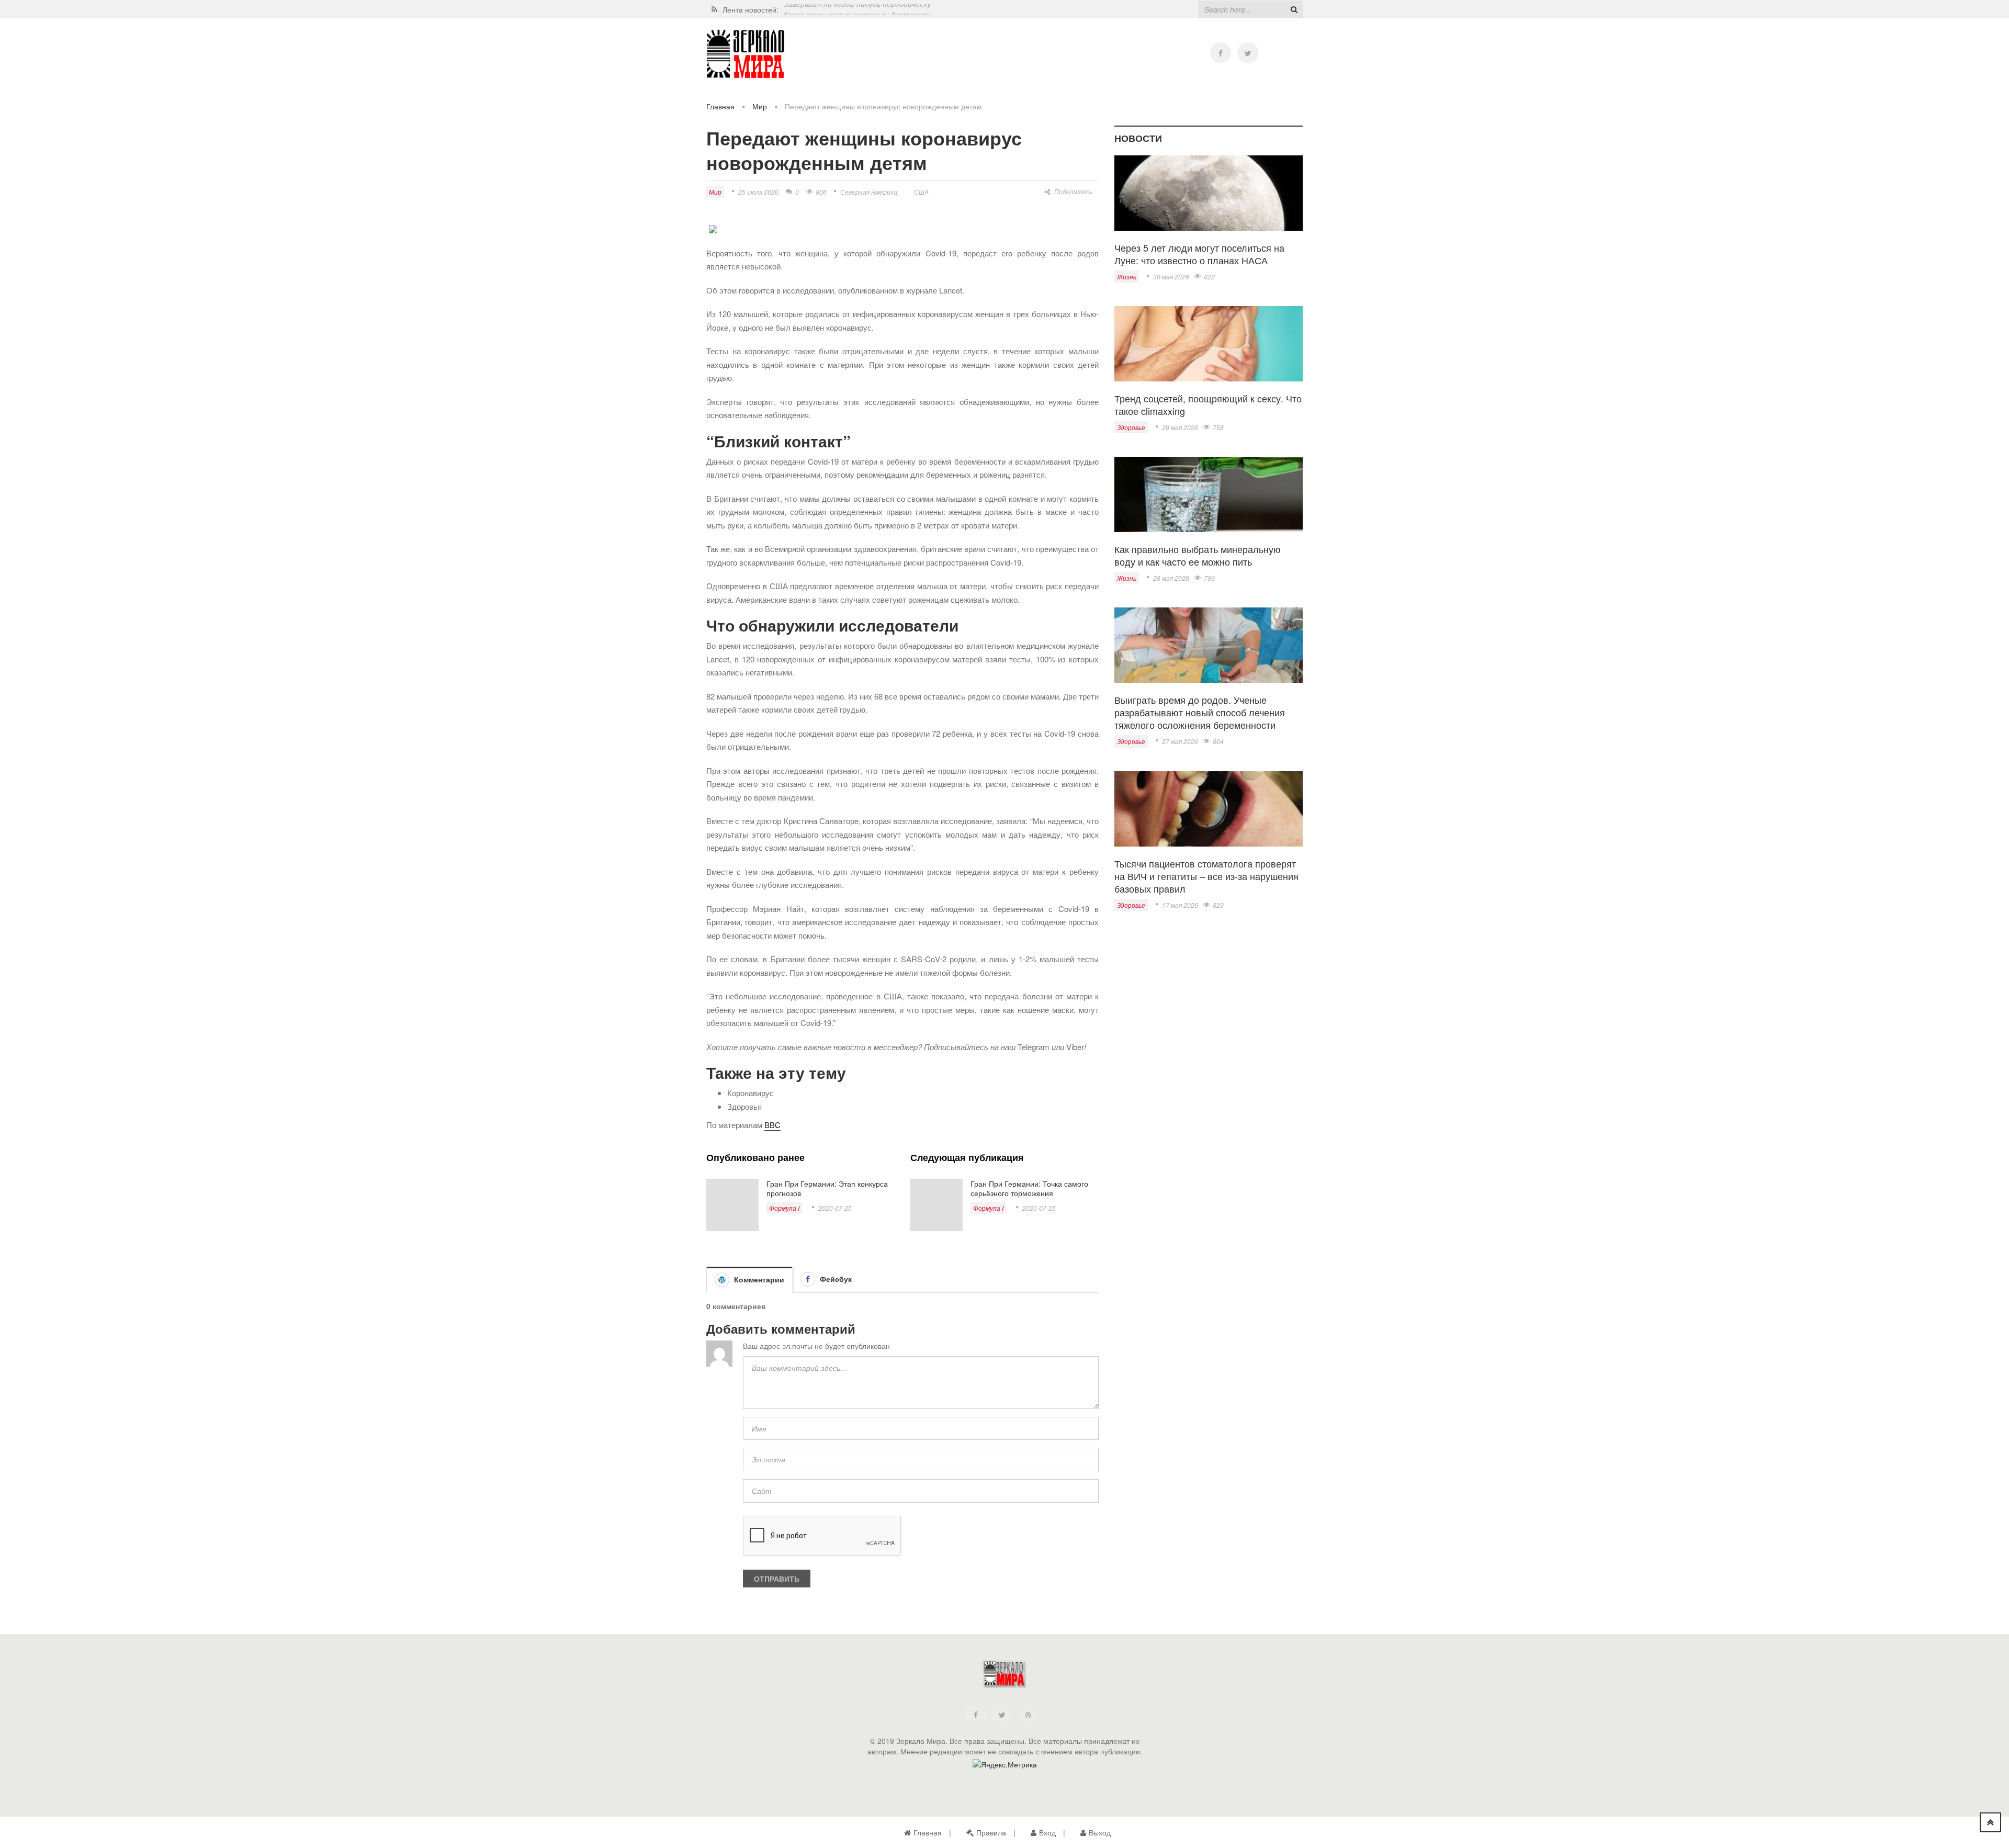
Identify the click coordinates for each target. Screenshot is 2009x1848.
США (921, 192)
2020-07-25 (835, 1208)
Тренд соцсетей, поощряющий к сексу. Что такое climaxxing (1208, 404)
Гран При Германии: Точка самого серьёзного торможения (1029, 1188)
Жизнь (1127, 277)
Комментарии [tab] (758, 1279)
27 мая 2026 (1180, 741)
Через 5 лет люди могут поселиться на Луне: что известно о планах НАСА (1199, 254)
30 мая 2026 (1171, 277)
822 (1209, 277)
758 (1218, 427)
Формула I (784, 1208)
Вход (1047, 1832)
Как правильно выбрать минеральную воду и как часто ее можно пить (1198, 555)
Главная (720, 106)
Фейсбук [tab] (835, 1279)
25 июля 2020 (758, 192)
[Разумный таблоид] (746, 54)
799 (1209, 578)
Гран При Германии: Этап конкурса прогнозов (827, 1188)
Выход (1100, 1832)
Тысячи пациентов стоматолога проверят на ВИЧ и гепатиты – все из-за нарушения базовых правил (1206, 876)
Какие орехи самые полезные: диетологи (857, 9)
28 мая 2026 (1171, 578)
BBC (772, 1125)
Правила (991, 1832)
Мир (760, 106)
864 (1218, 741)
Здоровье (1131, 427)
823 (1218, 905)
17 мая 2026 (1180, 905)
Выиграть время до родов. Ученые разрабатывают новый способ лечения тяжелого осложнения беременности (1200, 712)
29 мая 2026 (1180, 427)
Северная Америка (869, 192)
